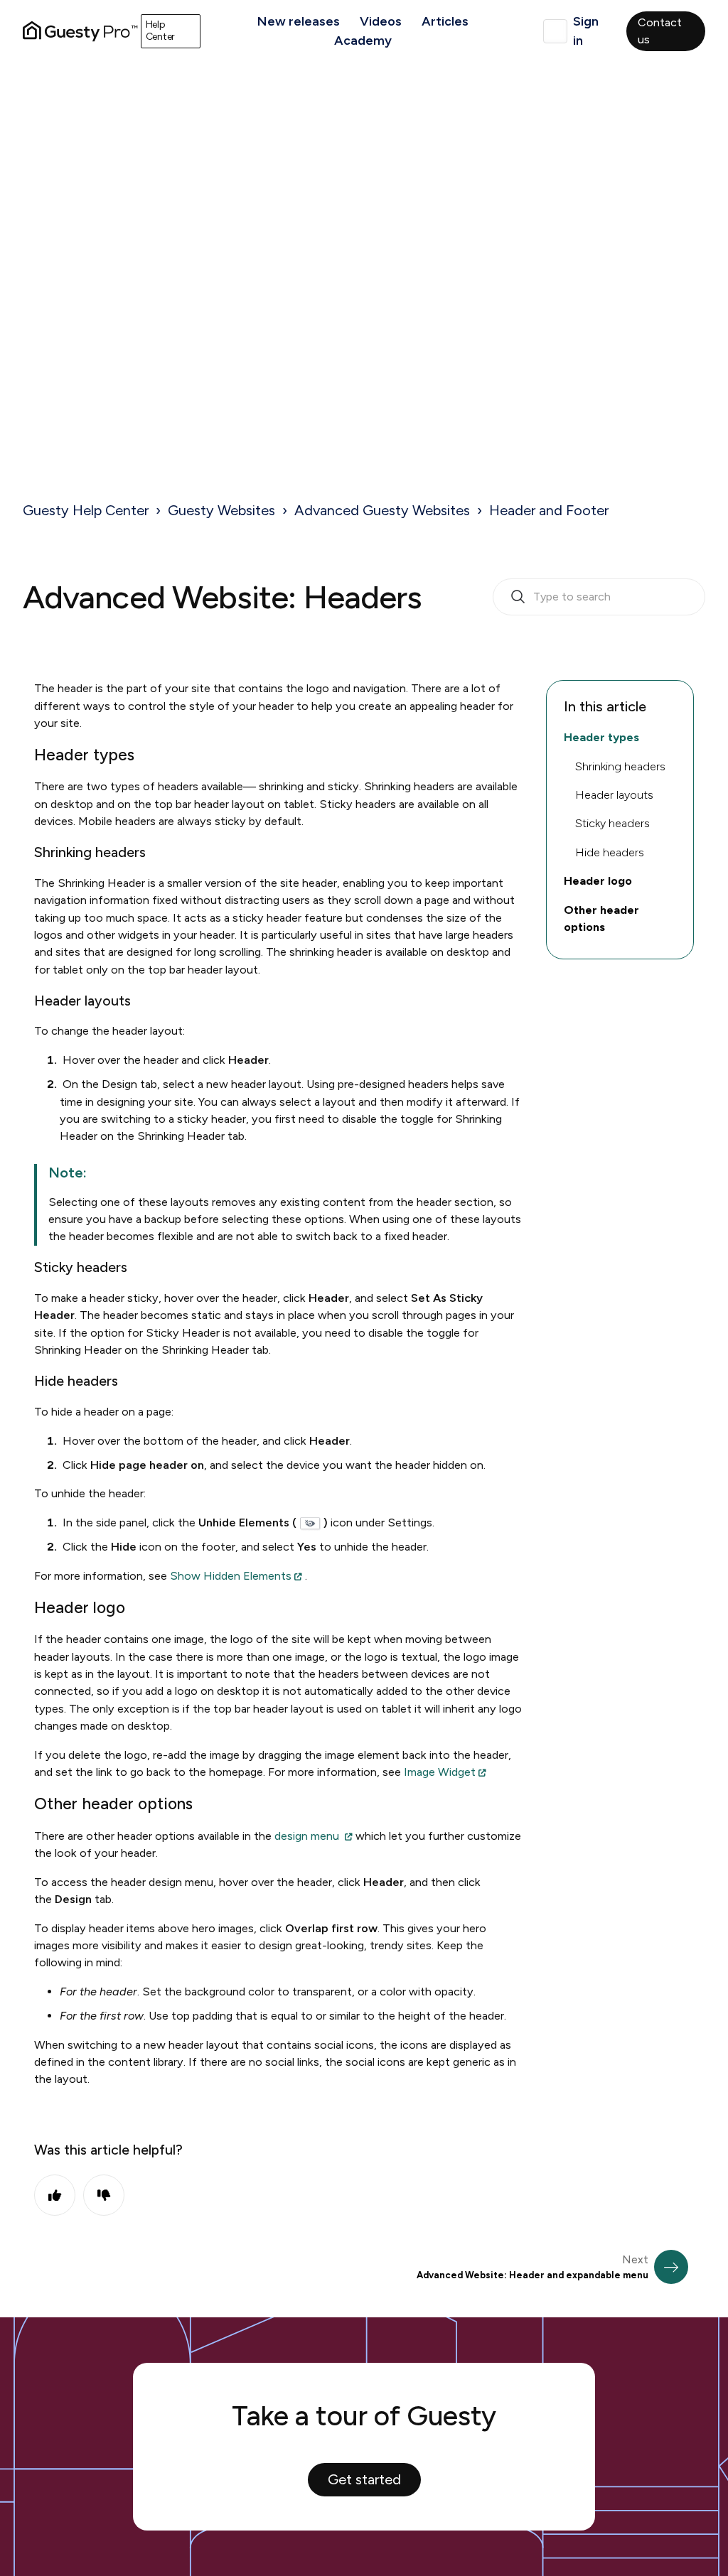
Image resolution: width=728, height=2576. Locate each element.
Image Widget (440, 1772)
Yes (55, 2195)
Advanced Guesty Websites (382, 510)
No (104, 2195)
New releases (299, 21)
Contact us (660, 31)
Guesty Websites (221, 510)
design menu (308, 1836)
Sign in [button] (586, 31)
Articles (445, 21)
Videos (381, 21)
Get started (364, 2479)
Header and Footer (549, 510)
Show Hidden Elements (231, 1576)
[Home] (80, 31)
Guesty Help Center (86, 510)
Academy (363, 41)
